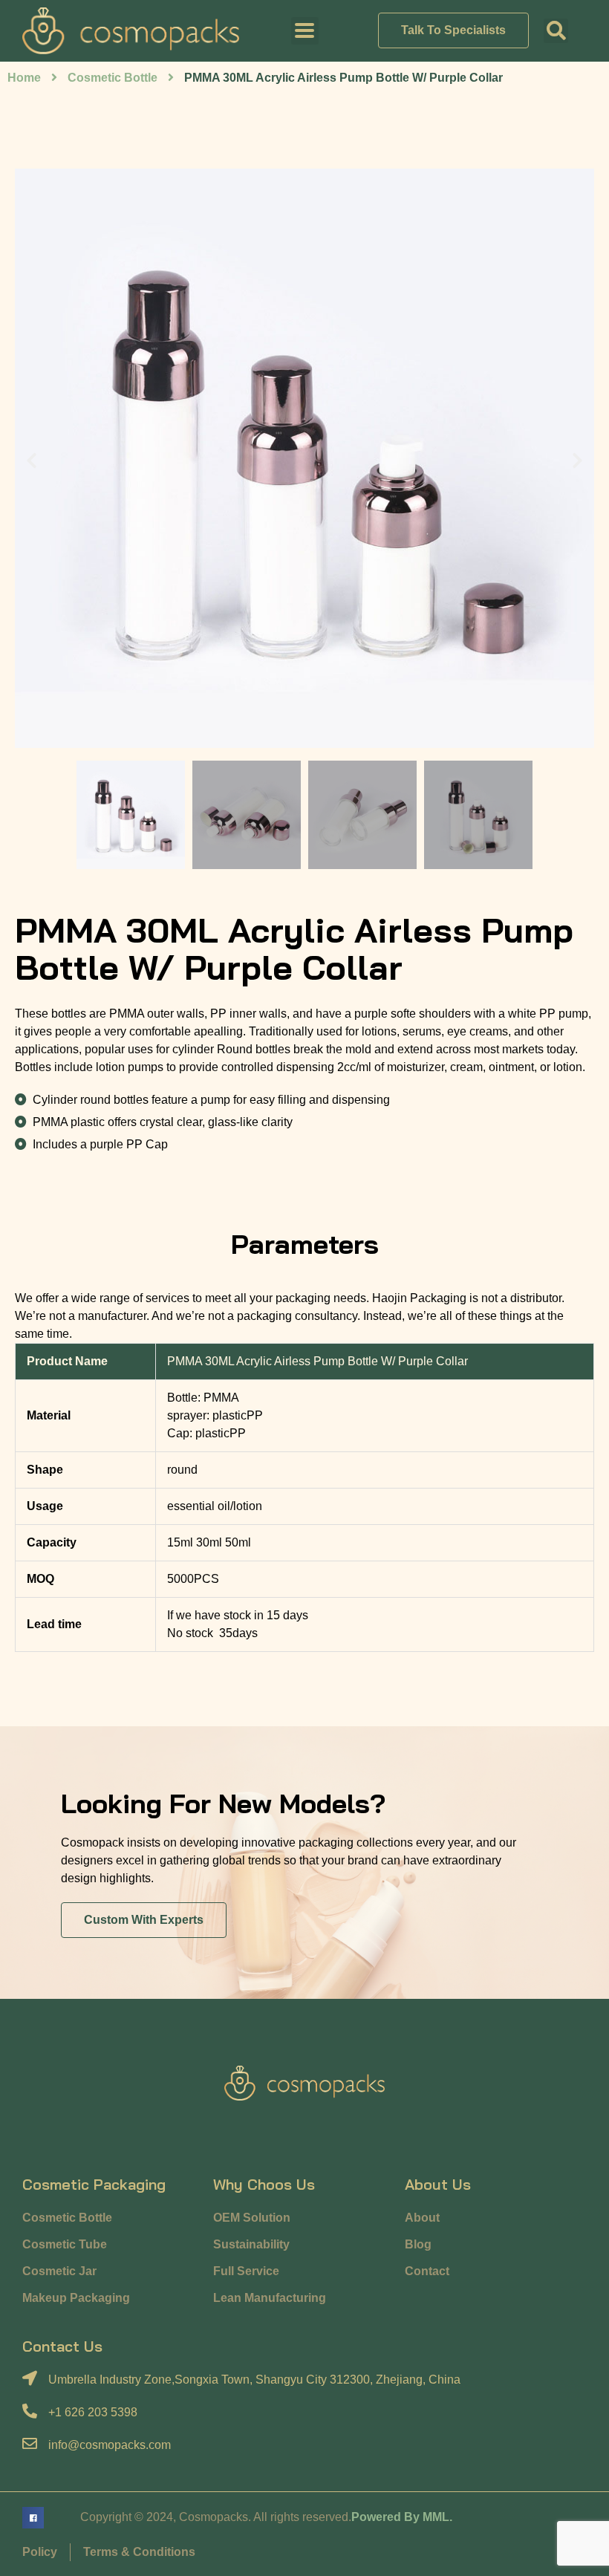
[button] (556, 31)
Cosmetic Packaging (94, 2184)
